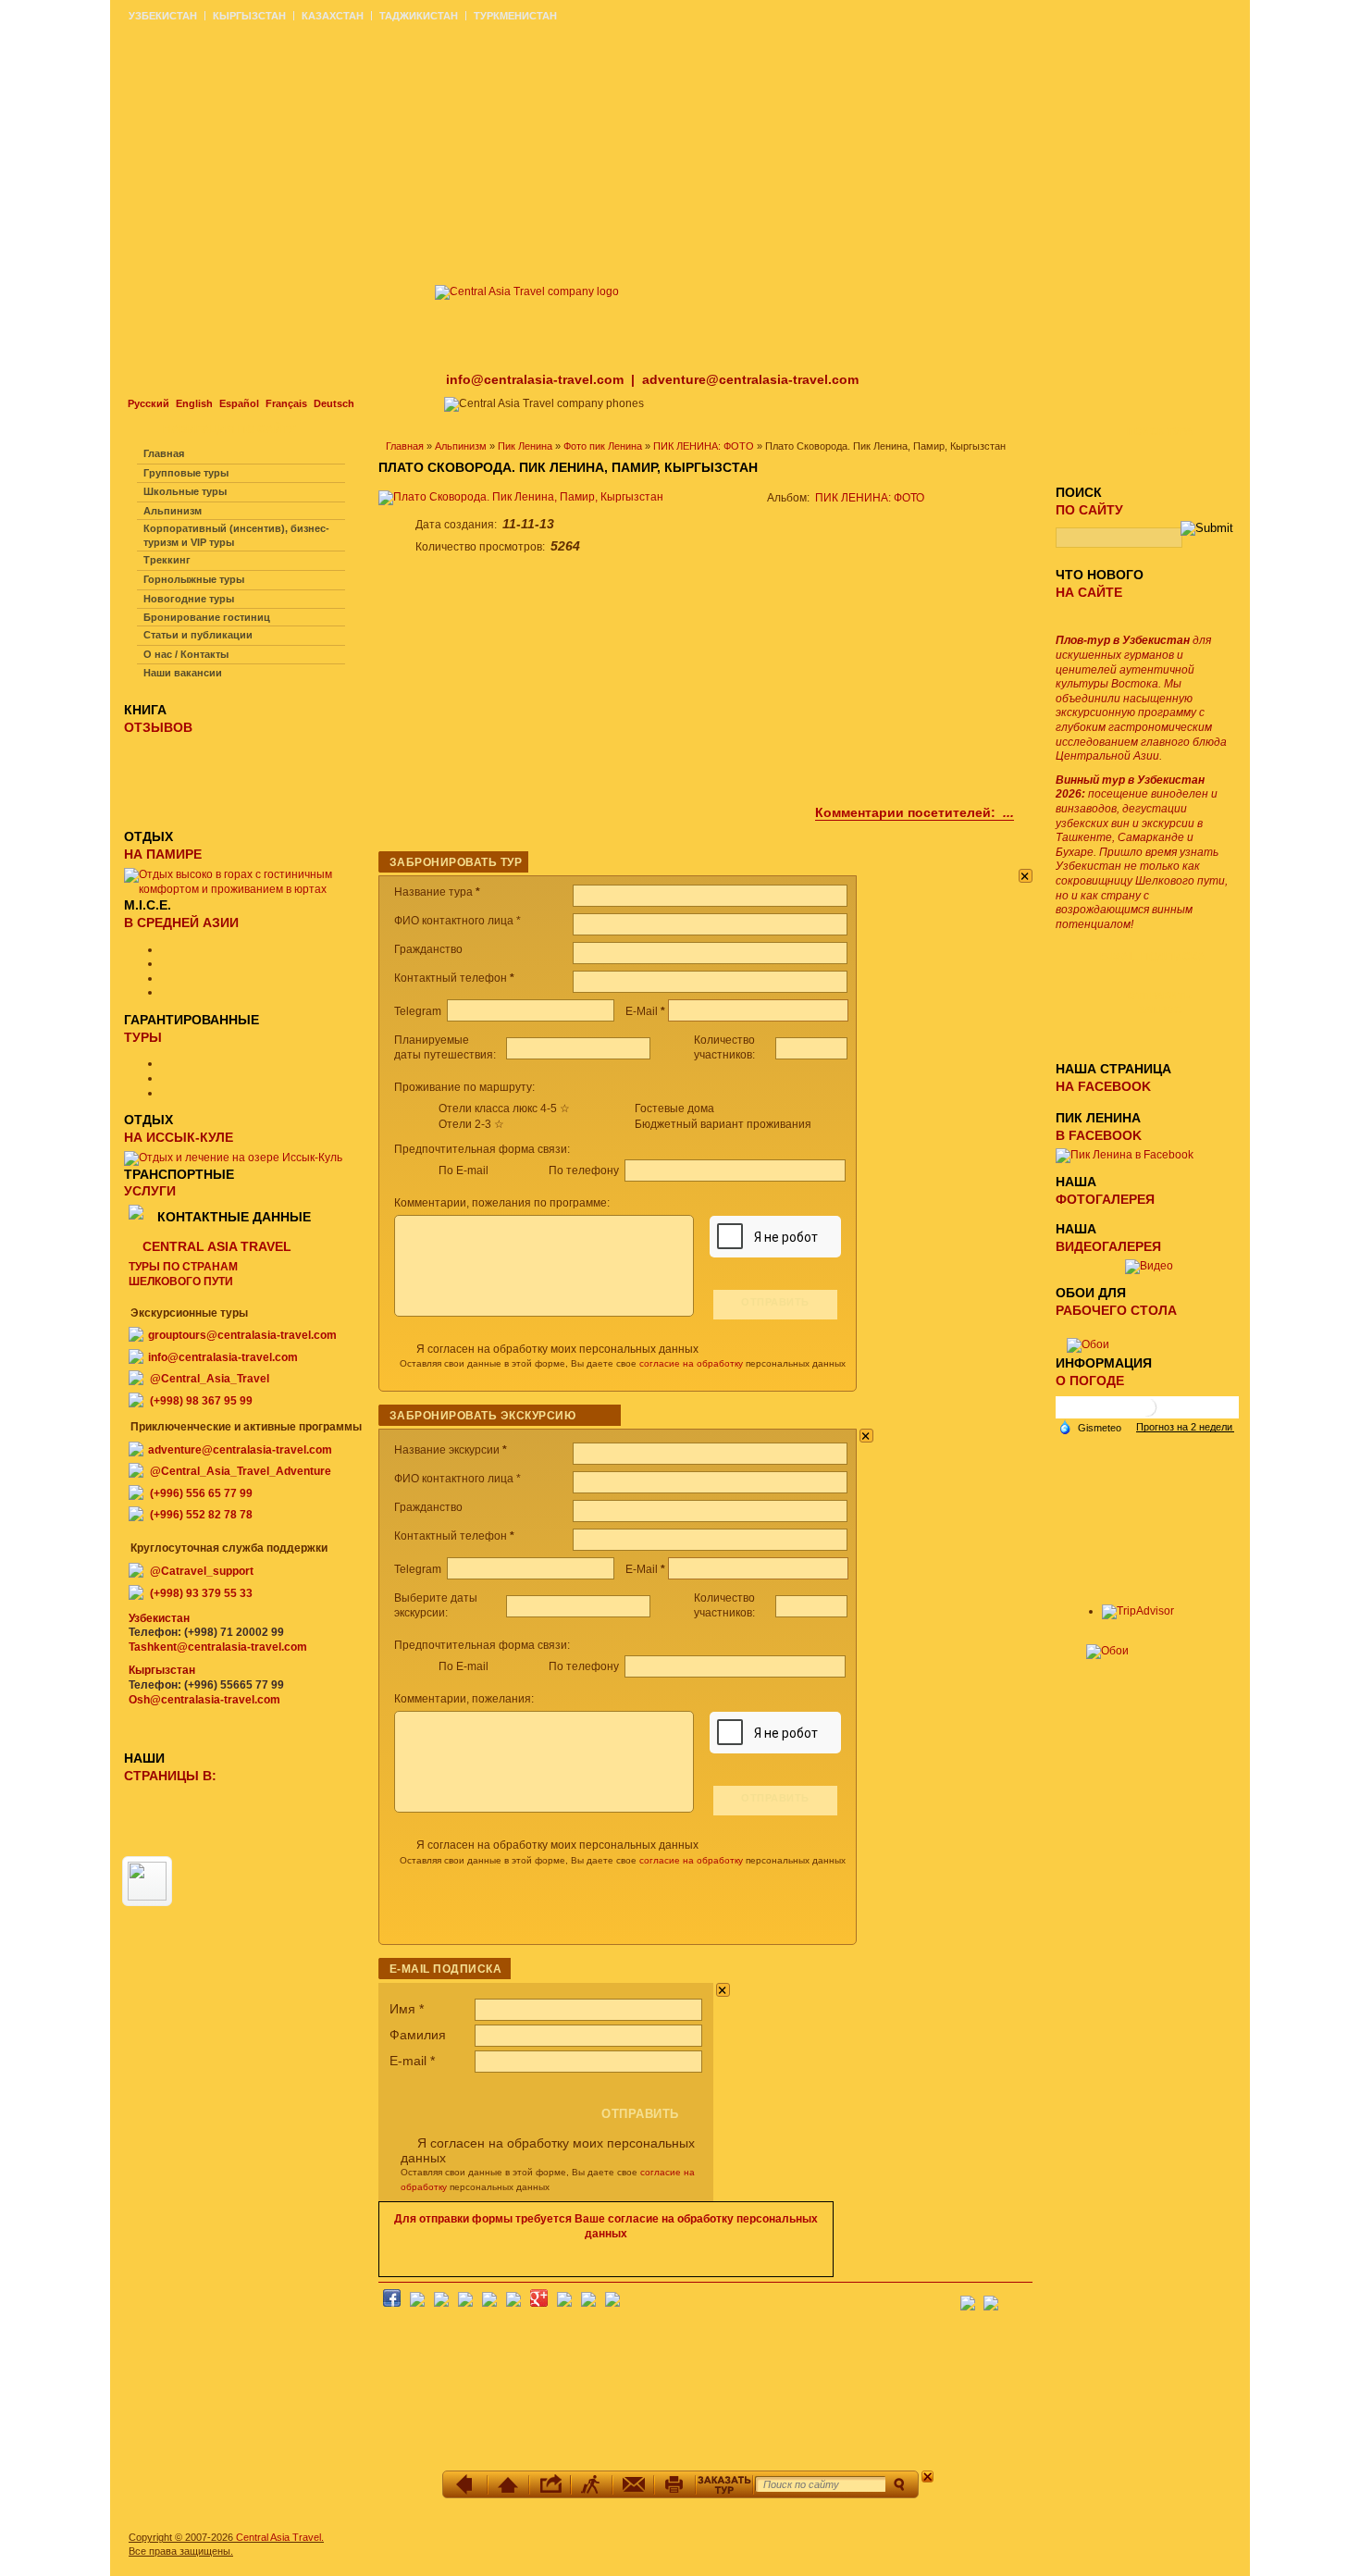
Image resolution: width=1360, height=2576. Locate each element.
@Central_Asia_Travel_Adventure (241, 1471)
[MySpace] (612, 2303)
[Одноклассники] (465, 2303)
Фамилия (418, 2035)
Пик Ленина (525, 446)
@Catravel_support (202, 1571)
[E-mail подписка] (1018, 2297)
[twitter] (489, 2303)
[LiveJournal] (513, 2303)
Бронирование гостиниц (207, 617)
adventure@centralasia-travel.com (750, 379)
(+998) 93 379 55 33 (201, 1593)
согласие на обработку (691, 1363)
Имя (407, 2009)
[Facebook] (392, 2303)
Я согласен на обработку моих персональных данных (557, 1349)
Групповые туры (186, 473)
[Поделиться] (550, 2484)
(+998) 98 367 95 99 (201, 1401)
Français (286, 403)
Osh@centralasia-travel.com (204, 1700)
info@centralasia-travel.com (537, 379)
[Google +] (539, 2303)
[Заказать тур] (724, 2484)
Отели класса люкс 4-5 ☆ (504, 1108)
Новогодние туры (189, 599)
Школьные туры (185, 491)
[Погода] (1090, 1426)
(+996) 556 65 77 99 (201, 1493)
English (194, 403)
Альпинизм (461, 446)
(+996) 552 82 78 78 (201, 1515)
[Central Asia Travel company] (527, 291)
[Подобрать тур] (592, 2484)
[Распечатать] (675, 2484)
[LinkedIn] (564, 2303)
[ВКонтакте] (417, 2303)
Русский (148, 403)
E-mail (412, 2061)
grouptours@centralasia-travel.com (242, 1335)
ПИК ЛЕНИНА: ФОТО (704, 446)
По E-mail (464, 1170)
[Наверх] (508, 2484)
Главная (405, 446)
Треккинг (167, 560)
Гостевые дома (674, 1108)
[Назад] (467, 2484)
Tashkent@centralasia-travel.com (218, 1647)
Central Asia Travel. (280, 2537)
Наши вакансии (183, 673)
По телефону (585, 1170)
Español (239, 403)
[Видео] (1149, 1266)
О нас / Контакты (186, 654)
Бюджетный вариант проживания (723, 1124)
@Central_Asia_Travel (210, 1379)
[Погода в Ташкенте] (1147, 1414)
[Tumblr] (588, 2303)
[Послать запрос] (633, 2484)
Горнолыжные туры (194, 579)
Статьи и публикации (198, 635)
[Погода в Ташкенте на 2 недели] (1185, 1426)
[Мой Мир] (441, 2303)
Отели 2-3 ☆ (471, 1124)
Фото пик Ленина (603, 446)
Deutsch (334, 403)
